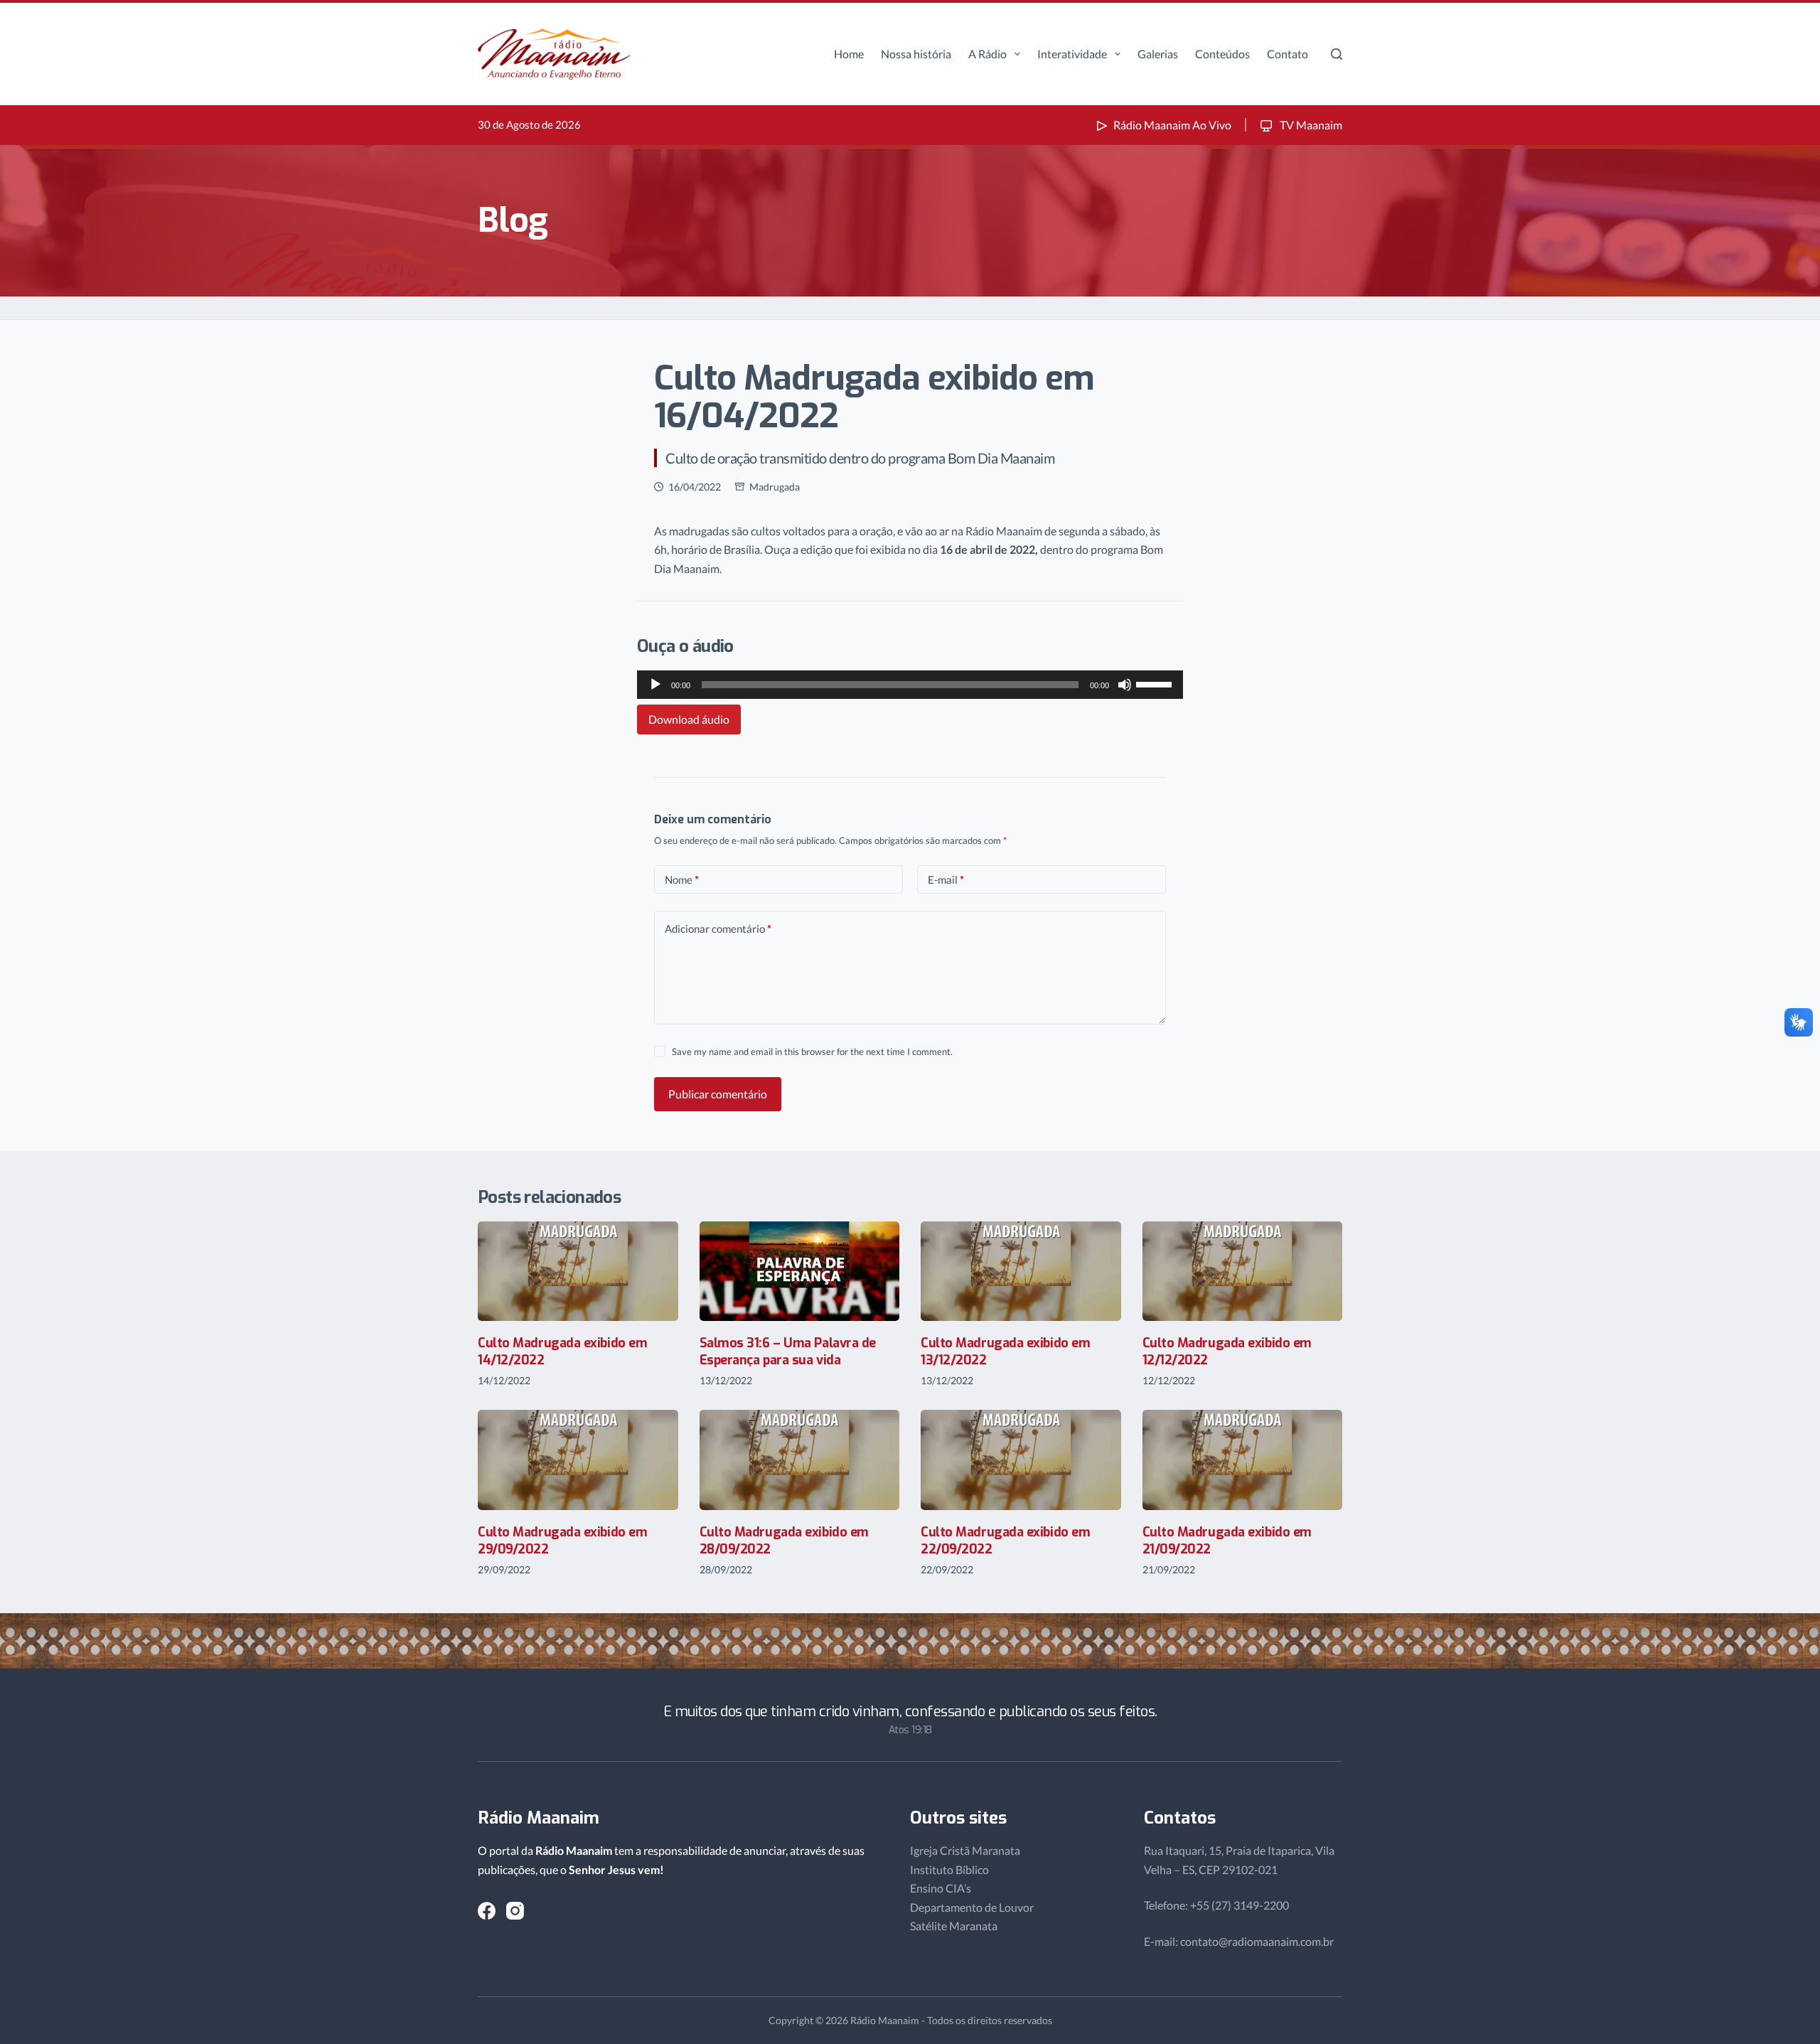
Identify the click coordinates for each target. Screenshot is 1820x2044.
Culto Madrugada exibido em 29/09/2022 (562, 1540)
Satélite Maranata (954, 1926)
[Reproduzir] (655, 685)
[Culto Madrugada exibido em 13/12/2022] (1021, 1272)
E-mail (946, 879)
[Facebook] (487, 1911)
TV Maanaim (1310, 125)
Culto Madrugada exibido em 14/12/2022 (562, 1351)
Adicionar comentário (718, 929)
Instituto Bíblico (949, 1869)
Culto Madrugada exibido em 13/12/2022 (1005, 1351)
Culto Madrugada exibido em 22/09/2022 (1005, 1540)
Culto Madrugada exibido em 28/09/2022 (784, 1540)
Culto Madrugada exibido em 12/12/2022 (1227, 1351)
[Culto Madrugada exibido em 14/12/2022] (578, 1272)
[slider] (1156, 683)
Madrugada (775, 487)
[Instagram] (515, 1911)
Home (849, 54)
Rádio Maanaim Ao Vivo (1172, 125)
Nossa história (916, 54)
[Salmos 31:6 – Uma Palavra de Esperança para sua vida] (800, 1272)
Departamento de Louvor (972, 1907)
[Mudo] (1125, 685)
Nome (682, 879)
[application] (910, 685)
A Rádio (987, 54)
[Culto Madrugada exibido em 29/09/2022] (578, 1460)
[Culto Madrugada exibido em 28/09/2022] (800, 1460)
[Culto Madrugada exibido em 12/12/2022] (1243, 1272)
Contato (1288, 54)
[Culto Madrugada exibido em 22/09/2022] (1021, 1460)
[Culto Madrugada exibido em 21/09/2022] (1243, 1460)
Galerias (1158, 54)
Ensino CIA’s (941, 1888)
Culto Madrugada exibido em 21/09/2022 (1227, 1540)
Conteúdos (1222, 54)
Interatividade (1072, 54)
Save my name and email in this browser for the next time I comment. (812, 1052)
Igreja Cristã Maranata (965, 1850)
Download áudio (689, 719)
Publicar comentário (718, 1094)
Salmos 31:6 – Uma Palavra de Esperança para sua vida (788, 1351)
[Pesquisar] (1337, 54)
